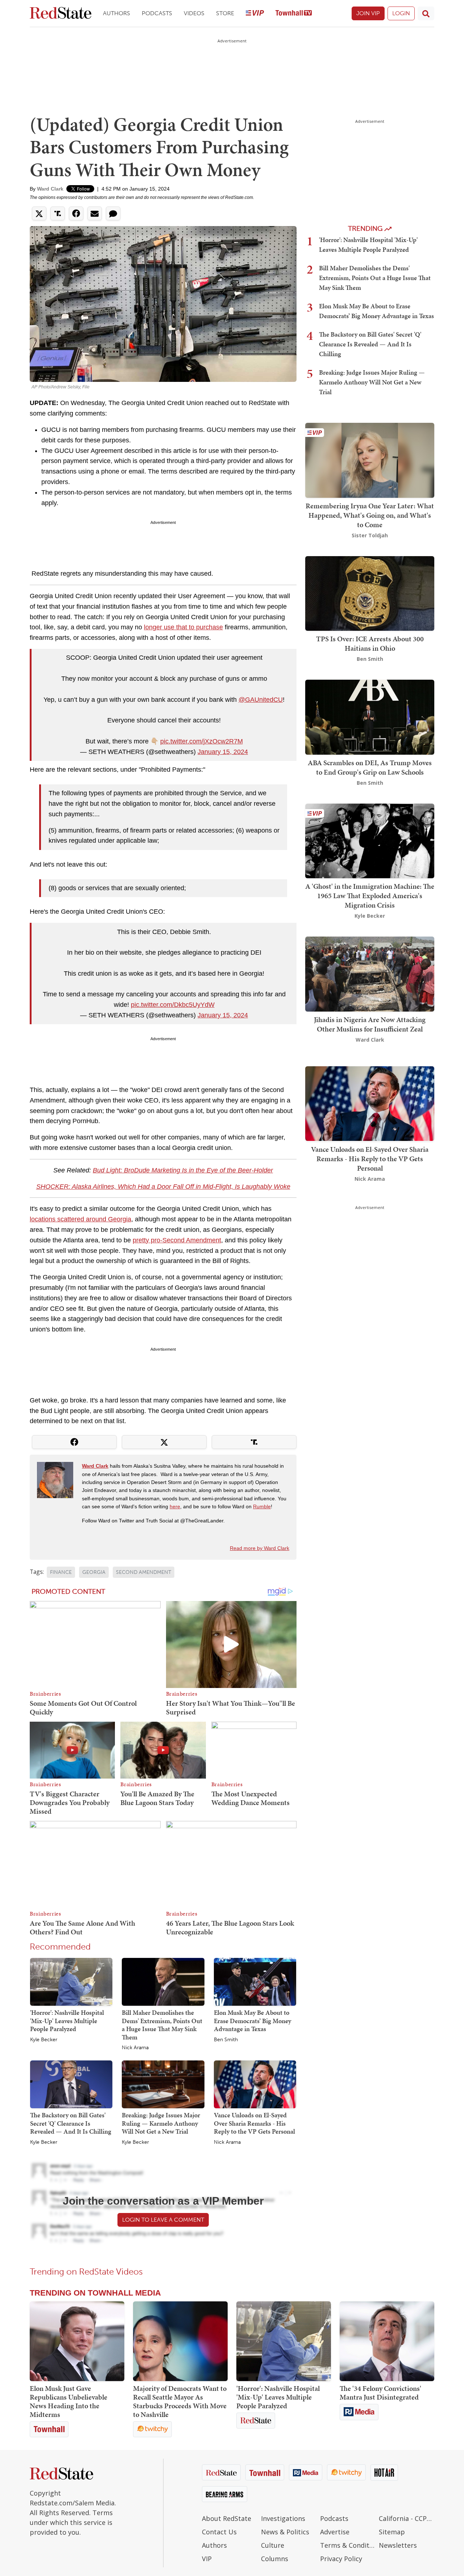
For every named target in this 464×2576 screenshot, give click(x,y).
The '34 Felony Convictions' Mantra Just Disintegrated (380, 2393)
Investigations (283, 2518)
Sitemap (392, 2532)
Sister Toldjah (370, 535)
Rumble (262, 1506)
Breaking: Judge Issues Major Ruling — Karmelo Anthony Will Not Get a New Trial (161, 2123)
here (175, 1506)
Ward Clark (50, 189)
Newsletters (398, 2545)
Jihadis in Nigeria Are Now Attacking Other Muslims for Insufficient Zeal (370, 1024)
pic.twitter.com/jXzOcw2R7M (202, 741)
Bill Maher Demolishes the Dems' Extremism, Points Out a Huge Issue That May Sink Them (162, 2025)
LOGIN (401, 13)
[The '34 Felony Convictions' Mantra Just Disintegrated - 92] (387, 2341)
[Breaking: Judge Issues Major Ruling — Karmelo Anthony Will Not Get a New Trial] (163, 2084)
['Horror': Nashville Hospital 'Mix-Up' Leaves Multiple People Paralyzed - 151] (284, 2341)
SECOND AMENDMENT (144, 1572)
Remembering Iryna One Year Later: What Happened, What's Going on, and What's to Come (370, 515)
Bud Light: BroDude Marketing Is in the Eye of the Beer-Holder (183, 1170)
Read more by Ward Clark (260, 1548)
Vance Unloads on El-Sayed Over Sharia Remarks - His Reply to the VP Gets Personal (254, 2123)
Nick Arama (135, 2048)
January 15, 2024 (223, 752)
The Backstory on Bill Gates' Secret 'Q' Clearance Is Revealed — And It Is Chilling (71, 2123)
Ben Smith (226, 2040)
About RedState (227, 2518)
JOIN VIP (368, 13)
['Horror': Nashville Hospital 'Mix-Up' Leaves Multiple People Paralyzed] (71, 1981)
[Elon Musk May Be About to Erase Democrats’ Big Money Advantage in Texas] (255, 1981)
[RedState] (61, 14)
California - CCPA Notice (407, 2518)
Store (225, 13)
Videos (194, 13)
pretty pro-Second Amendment (177, 1240)
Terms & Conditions (348, 2545)
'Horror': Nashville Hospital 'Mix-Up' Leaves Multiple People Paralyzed (67, 2021)
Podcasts (157, 13)
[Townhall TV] (294, 14)
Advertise (335, 2532)
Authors (117, 13)
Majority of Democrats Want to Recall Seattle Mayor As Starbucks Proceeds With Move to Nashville (180, 2401)
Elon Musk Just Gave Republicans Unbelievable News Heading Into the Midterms (69, 2401)
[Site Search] (426, 13)
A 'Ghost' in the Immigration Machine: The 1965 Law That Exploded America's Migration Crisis (370, 896)
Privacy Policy (341, 2559)
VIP (207, 2559)
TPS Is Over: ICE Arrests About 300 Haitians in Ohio (370, 643)
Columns (275, 2559)
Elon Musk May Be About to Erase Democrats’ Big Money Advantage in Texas (252, 2021)
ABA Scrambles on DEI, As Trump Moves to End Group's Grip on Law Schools (370, 767)
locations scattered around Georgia (80, 1219)
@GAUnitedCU (261, 700)
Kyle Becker (44, 2040)
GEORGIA (94, 1572)
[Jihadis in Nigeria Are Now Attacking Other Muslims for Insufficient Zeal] (370, 973)
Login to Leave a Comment (163, 2220)
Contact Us (219, 2532)
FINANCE (61, 1572)
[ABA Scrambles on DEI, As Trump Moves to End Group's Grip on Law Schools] (370, 716)
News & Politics (285, 2532)
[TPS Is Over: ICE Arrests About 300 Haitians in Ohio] (370, 593)
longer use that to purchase (183, 627)
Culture (273, 2545)
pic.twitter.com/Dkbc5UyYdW (173, 1005)
